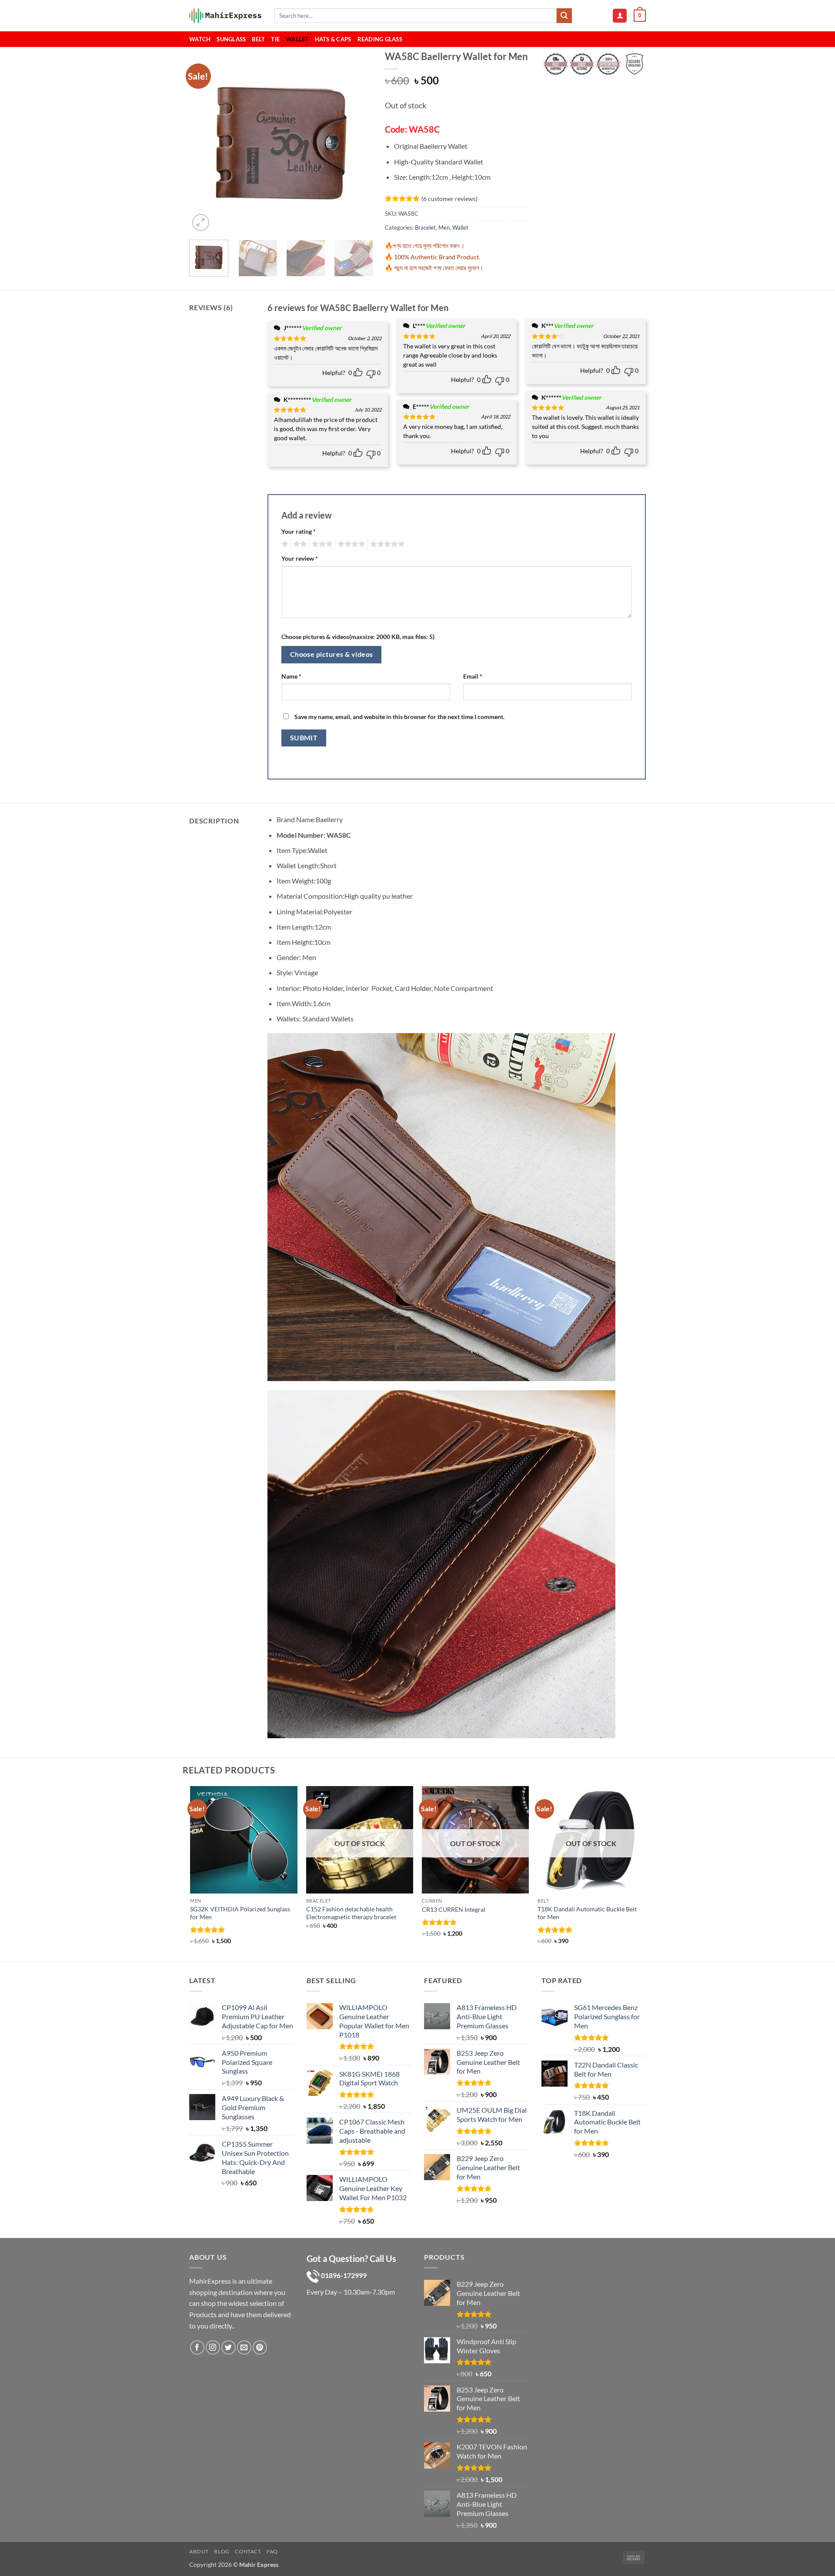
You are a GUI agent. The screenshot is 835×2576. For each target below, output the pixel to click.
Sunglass (231, 39)
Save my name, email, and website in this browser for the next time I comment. (399, 717)
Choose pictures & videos (332, 654)
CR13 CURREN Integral (454, 1909)
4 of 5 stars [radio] (350, 544)
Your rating (299, 531)
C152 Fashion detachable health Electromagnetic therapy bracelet (351, 1913)
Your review (300, 558)
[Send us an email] (244, 2347)
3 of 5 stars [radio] (321, 544)
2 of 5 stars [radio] (299, 544)
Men (444, 227)
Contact (248, 2551)
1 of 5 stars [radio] (284, 544)
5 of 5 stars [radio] (386, 544)
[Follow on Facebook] (197, 2347)
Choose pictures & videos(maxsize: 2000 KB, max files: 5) (358, 637)
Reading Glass (380, 39)
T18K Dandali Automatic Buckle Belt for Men (587, 1913)
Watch (200, 39)
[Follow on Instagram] (213, 2347)
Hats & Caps (333, 39)
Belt (258, 39)
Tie (275, 39)
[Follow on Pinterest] (260, 2347)
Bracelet (425, 227)
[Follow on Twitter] (229, 2347)
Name (291, 676)
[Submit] (564, 16)
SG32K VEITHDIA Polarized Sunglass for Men (240, 1913)
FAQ (272, 2551)
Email (473, 676)
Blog (222, 2551)
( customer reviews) (449, 199)
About (199, 2551)
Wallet (297, 39)
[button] (620, 16)
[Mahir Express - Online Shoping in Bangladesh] (225, 16)
